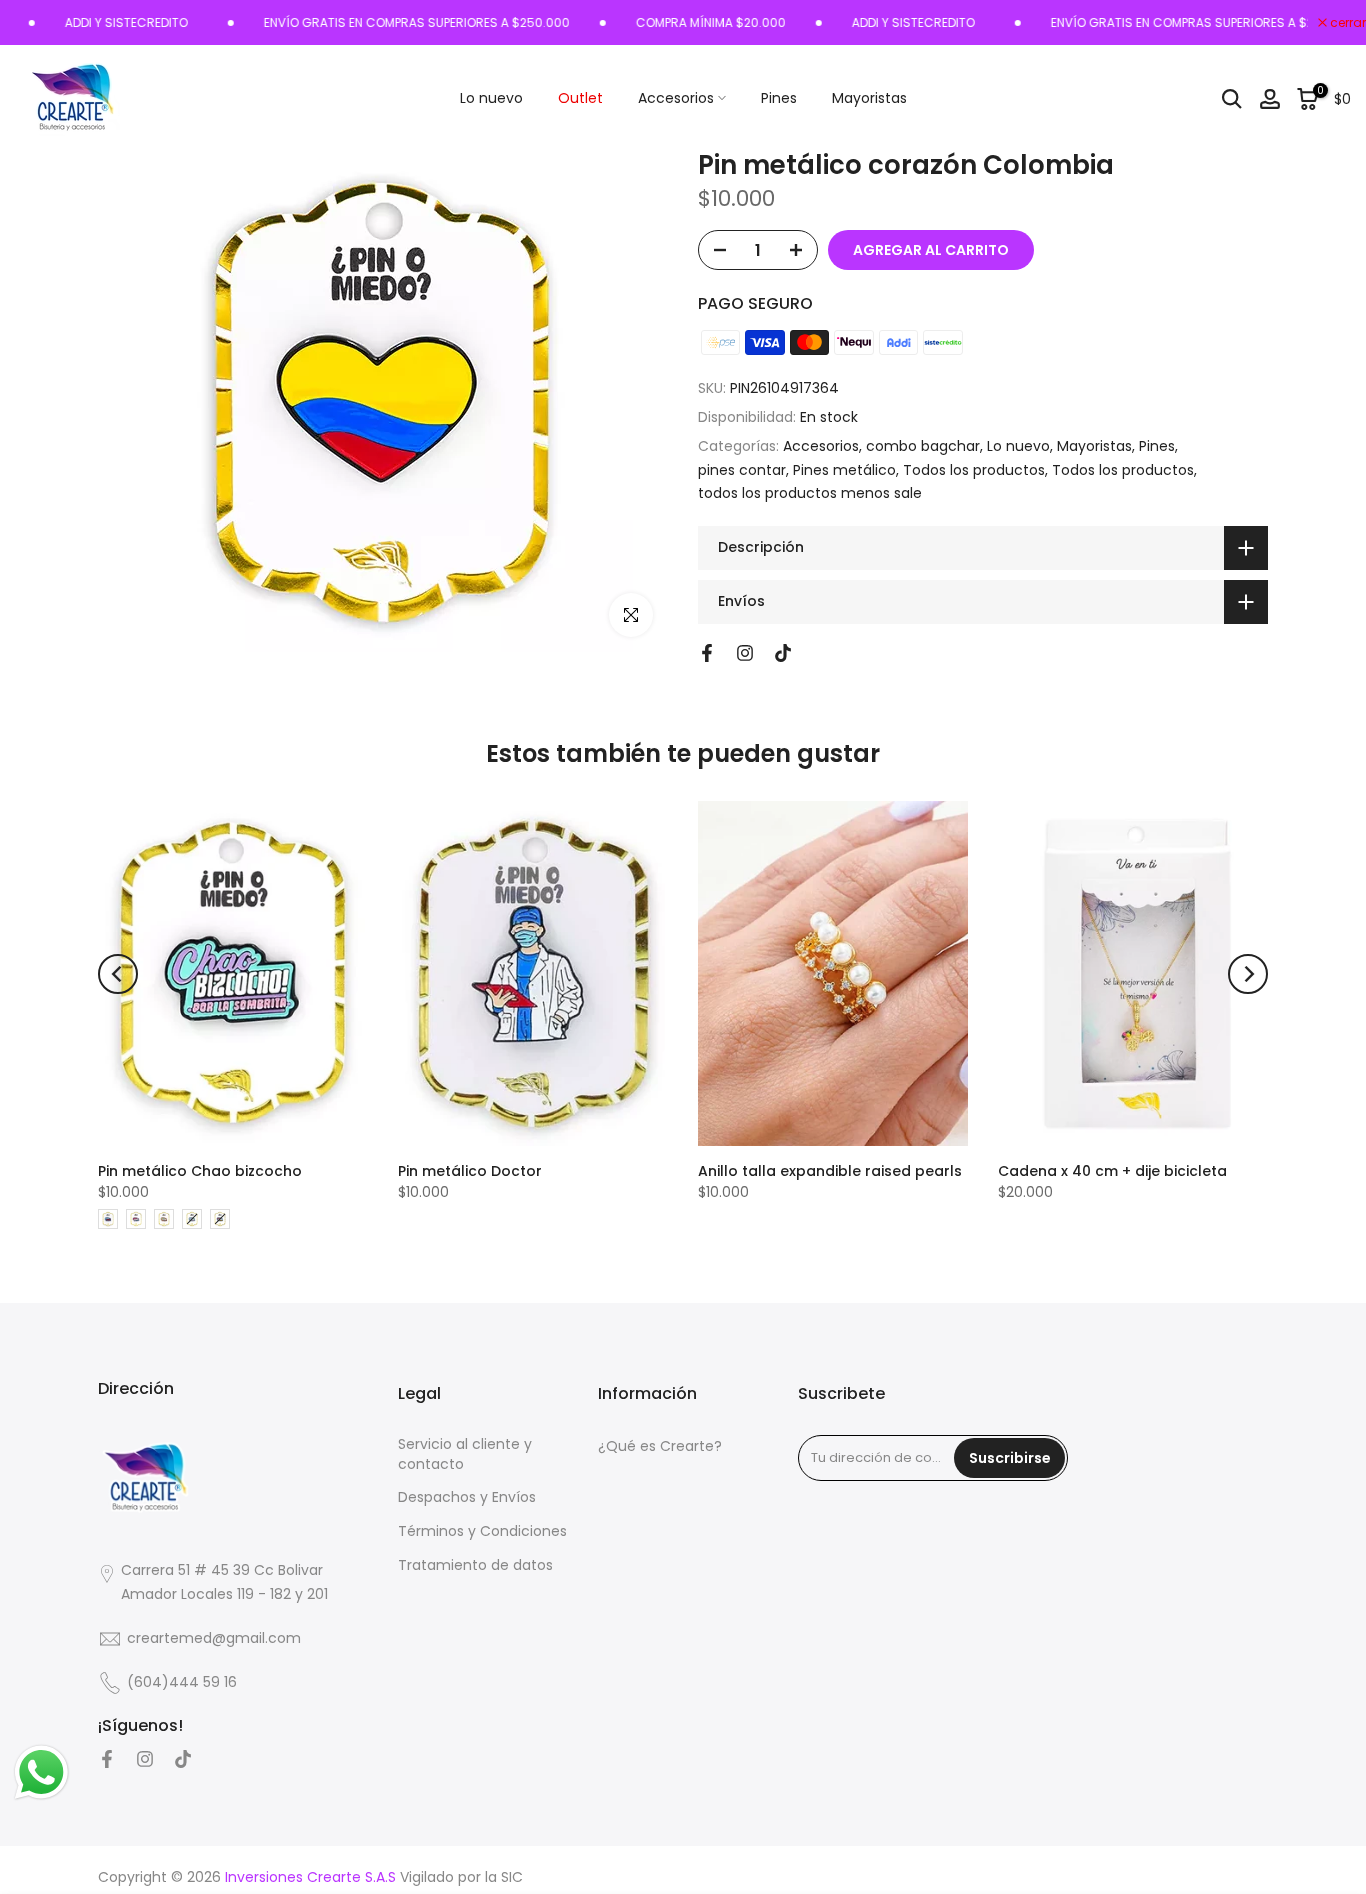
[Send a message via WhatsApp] (41, 1772)
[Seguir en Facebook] (707, 653)
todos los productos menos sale (810, 493)
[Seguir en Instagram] (745, 653)
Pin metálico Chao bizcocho (200, 1171)
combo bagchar (923, 446)
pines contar (742, 470)
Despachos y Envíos (467, 1497)
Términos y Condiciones (482, 1531)
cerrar (1346, 23)
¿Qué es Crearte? (660, 1446)
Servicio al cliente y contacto (465, 1454)
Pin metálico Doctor (470, 1171)
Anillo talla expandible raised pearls (830, 1171)
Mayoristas (869, 98)
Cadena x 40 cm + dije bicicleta (1112, 1171)
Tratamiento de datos (475, 1565)
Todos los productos (974, 470)
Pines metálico (844, 470)
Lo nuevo (491, 98)
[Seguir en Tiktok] (783, 653)
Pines (779, 98)
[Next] (1248, 974)
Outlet (580, 98)
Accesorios (676, 98)
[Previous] (118, 974)
